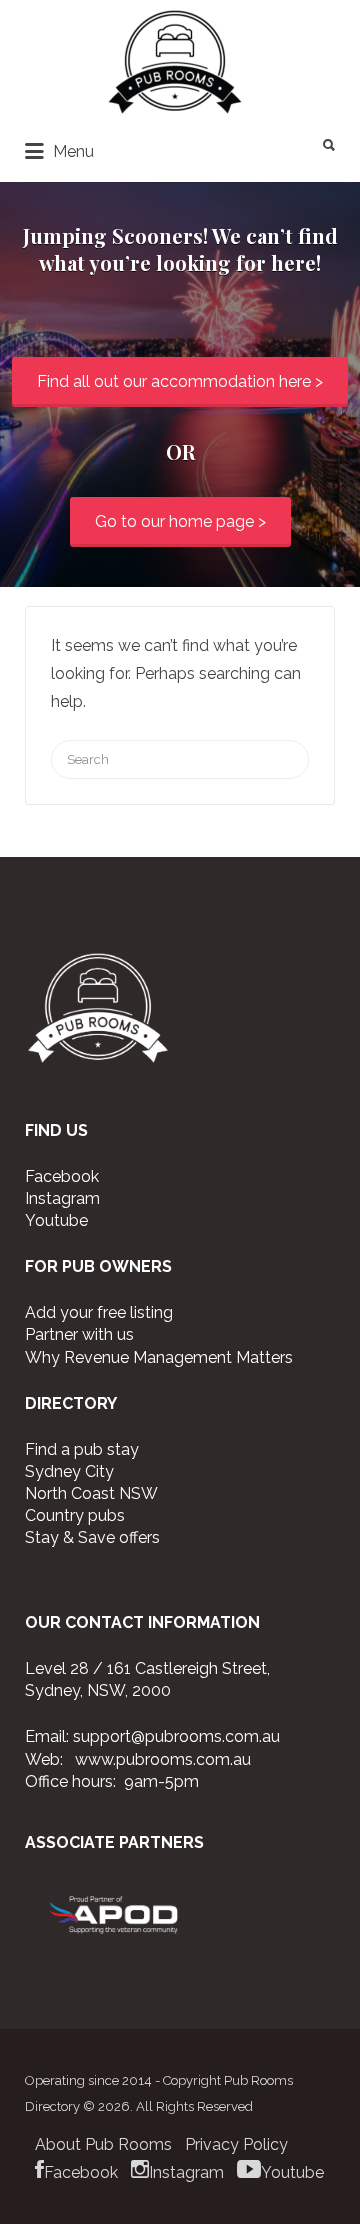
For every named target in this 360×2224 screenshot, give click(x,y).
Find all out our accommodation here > (180, 381)
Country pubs (75, 1515)
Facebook (62, 1176)
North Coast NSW (91, 1493)
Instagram (62, 1198)
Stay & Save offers (92, 1537)
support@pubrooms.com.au (176, 1736)
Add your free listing (99, 1312)
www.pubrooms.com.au (163, 1759)
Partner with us (79, 1334)
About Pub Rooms (103, 2144)
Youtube (56, 1220)
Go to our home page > (180, 521)
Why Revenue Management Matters (159, 1357)
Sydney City (69, 1471)
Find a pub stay (82, 1449)
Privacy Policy (236, 2144)
